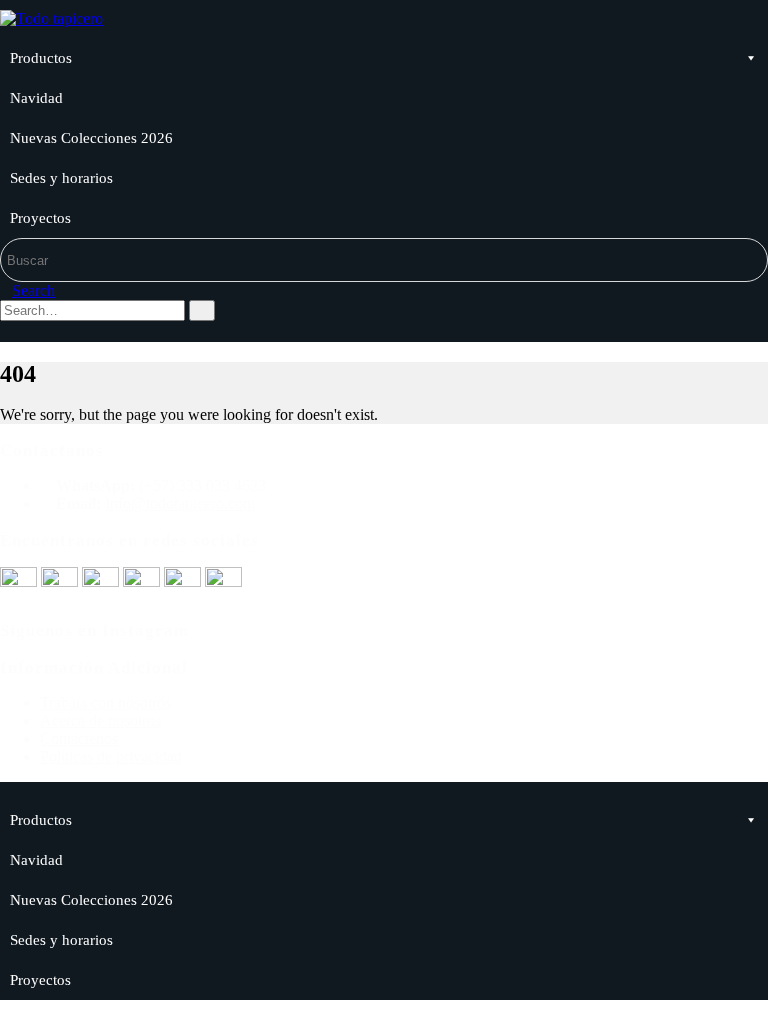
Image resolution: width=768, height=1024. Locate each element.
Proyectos (40, 218)
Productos (41, 58)
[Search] (202, 310)
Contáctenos (79, 738)
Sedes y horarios (61, 178)
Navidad (36, 98)
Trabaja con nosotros (105, 702)
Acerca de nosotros (100, 720)
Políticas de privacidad (111, 756)
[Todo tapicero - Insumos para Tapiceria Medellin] (51, 18)
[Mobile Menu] (8, 332)
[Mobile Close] (6, 790)
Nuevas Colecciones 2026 (91, 138)
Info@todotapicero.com (180, 503)
